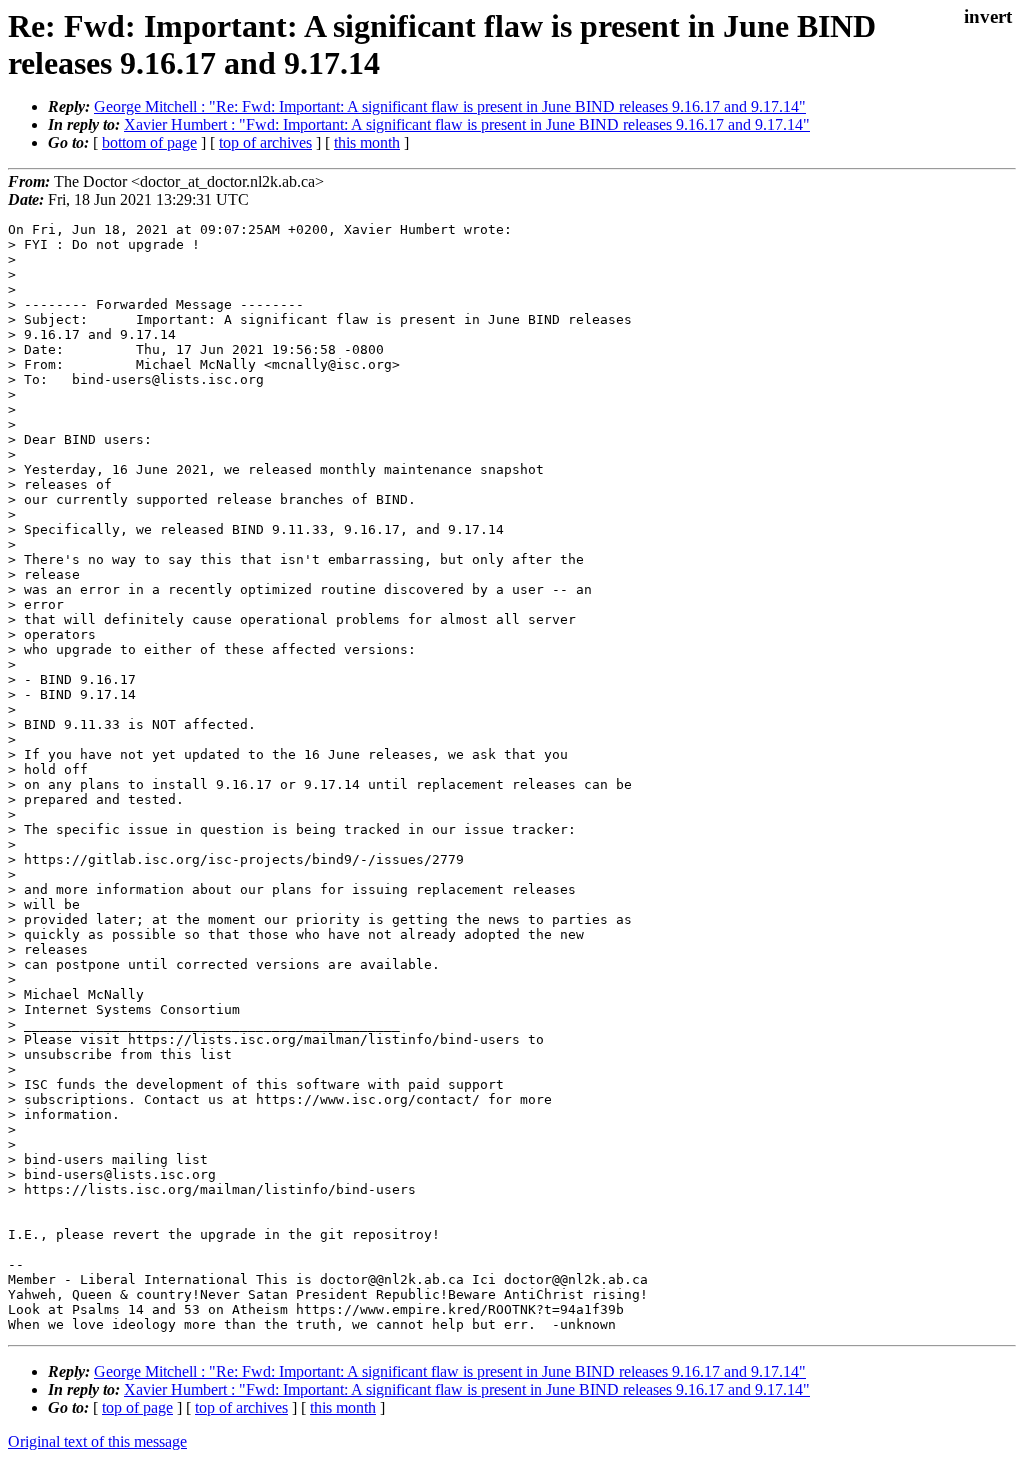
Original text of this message (97, 1441)
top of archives (265, 142)
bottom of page (149, 142)
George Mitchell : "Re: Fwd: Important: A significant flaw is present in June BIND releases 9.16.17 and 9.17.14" (450, 106)
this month (367, 142)
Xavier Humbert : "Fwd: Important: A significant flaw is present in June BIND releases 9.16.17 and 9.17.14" (467, 124)
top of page (137, 1407)
